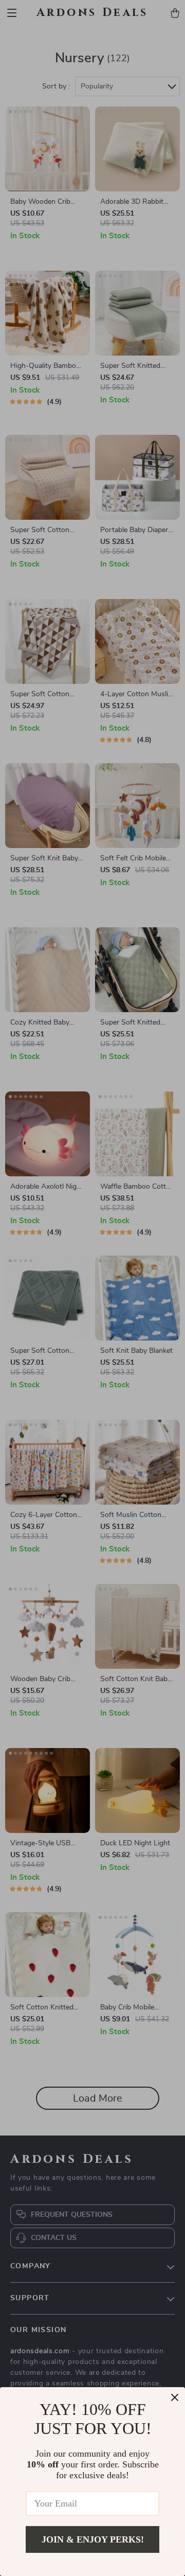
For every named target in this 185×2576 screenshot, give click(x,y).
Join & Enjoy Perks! (93, 2539)
